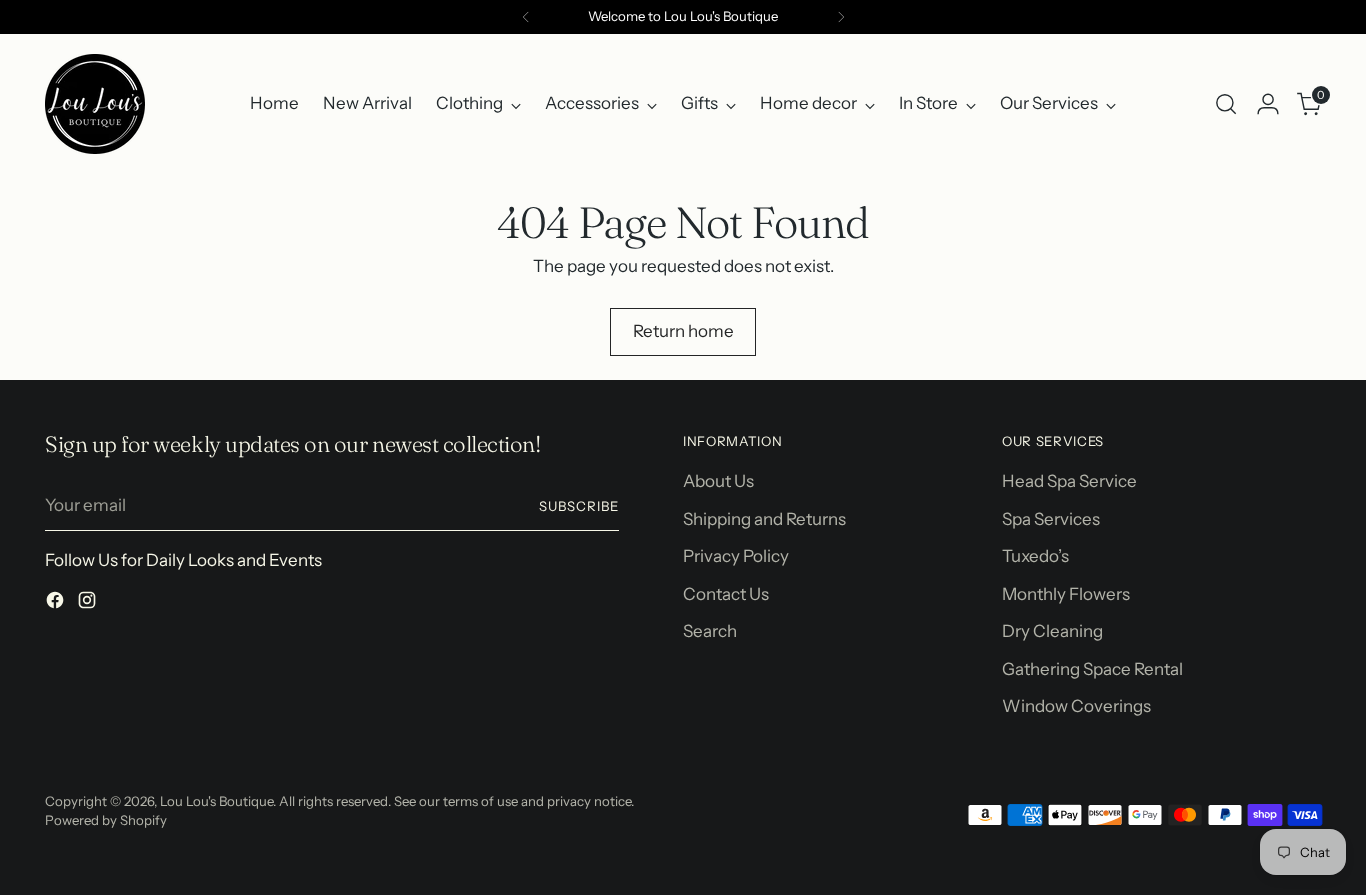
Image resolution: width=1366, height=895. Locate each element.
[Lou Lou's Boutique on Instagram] (89, 604)
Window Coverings (1076, 706)
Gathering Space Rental (1092, 669)
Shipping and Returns (764, 519)
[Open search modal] (1226, 104)
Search (710, 631)
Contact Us (726, 594)
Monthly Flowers (1066, 594)
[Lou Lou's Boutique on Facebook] (57, 604)
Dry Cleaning (1052, 631)
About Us (718, 481)
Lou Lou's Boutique (216, 801)
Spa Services (1051, 519)
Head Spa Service (1069, 481)
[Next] (841, 17)
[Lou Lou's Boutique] (95, 104)
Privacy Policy (736, 556)
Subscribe (579, 506)
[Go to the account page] (1268, 104)
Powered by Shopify (106, 820)
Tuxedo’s (1035, 556)
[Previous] (526, 17)
